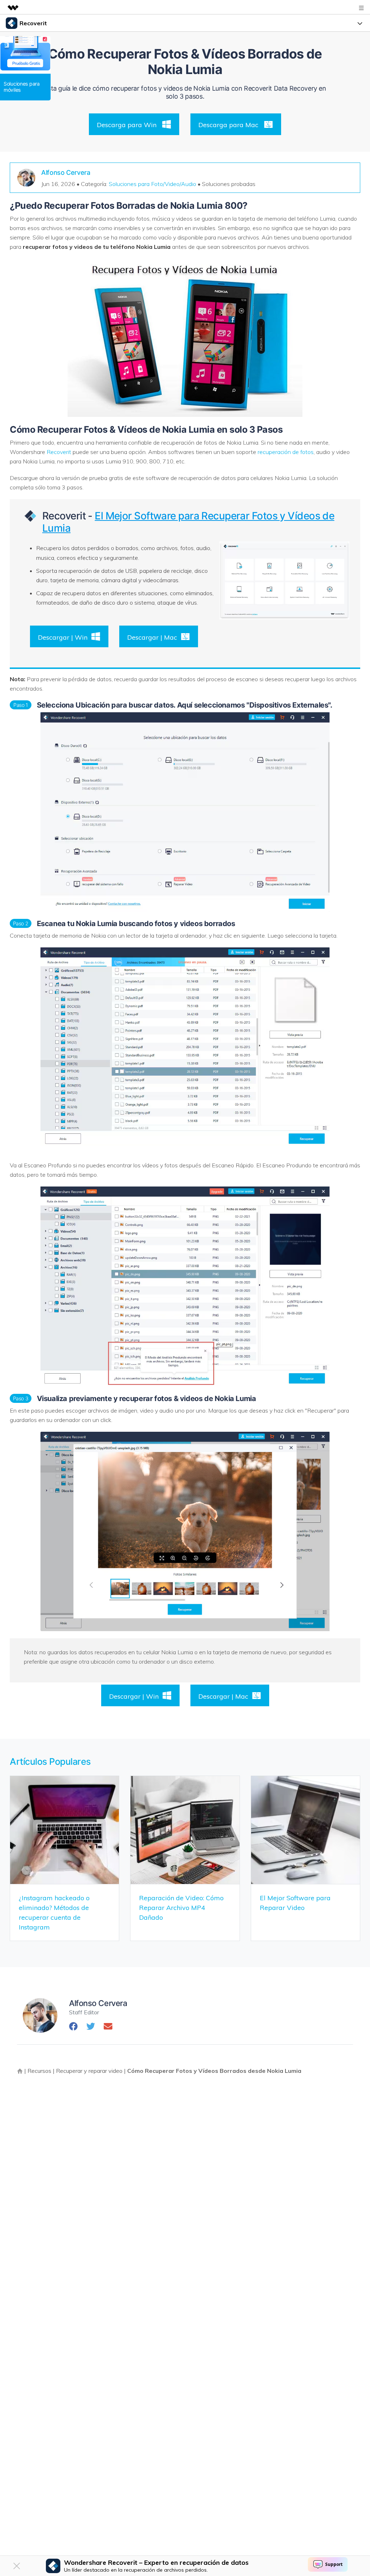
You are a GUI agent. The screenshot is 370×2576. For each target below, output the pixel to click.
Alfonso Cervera (66, 172)
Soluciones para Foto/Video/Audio (152, 184)
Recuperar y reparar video (89, 2071)
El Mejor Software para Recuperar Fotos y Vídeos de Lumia (188, 522)
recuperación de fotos (286, 452)
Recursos (39, 2071)
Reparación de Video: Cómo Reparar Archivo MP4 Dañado (181, 1908)
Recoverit (59, 452)
